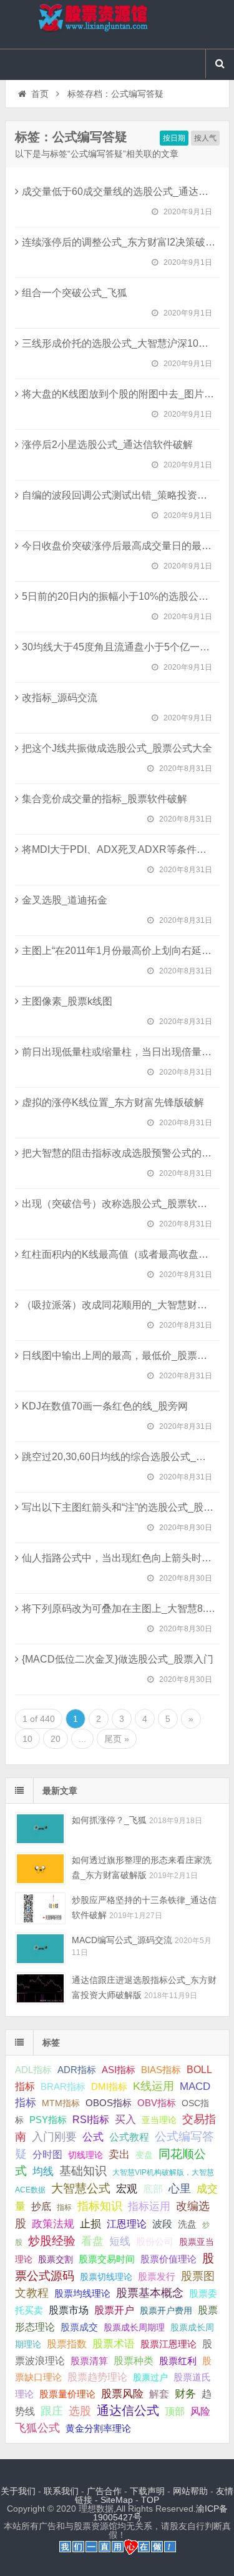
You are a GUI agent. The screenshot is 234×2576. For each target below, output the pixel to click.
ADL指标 (33, 2070)
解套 (159, 2394)
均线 (43, 2171)
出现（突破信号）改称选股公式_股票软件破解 (124, 1204)
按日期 (174, 138)
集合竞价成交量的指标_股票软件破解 (105, 799)
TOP (150, 2500)
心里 (180, 2189)
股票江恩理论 (168, 2344)
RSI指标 (91, 2120)
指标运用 (149, 2206)
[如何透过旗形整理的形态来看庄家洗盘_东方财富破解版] (40, 1868)
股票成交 (79, 2327)
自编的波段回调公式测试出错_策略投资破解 (119, 495)
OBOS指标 (109, 2103)
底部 (153, 2189)
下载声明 (147, 2491)
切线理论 (85, 2155)
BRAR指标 (63, 2087)
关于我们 (18, 2491)
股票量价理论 (67, 2394)
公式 (93, 2137)
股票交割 (56, 2259)
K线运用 (154, 2086)
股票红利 (178, 2361)
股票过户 (150, 2377)
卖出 (119, 2155)
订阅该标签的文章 (42, 147)
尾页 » (117, 1739)
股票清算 (89, 2361)
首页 (40, 94)
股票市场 (69, 2310)
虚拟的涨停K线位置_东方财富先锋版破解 (113, 1102)
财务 (185, 2394)
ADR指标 (77, 2070)
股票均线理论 (82, 2293)
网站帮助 (190, 2491)
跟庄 (52, 2411)
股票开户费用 (166, 2310)
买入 (125, 2119)
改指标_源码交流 (60, 698)
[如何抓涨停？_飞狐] (40, 1828)
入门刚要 (54, 2137)
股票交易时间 (107, 2259)
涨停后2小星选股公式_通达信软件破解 (107, 445)
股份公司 (155, 2241)
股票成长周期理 (134, 2327)
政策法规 (53, 2224)
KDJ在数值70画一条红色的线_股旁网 (105, 1406)
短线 (120, 2241)
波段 (162, 2224)
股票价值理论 (168, 2259)
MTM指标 (61, 2103)
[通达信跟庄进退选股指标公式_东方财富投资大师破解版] (40, 1988)
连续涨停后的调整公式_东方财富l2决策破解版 (124, 242)
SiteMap (117, 2500)
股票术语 (114, 2344)
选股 (80, 2411)
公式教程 (129, 2137)
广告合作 (104, 2491)
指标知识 (100, 2206)
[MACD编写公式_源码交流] (40, 1948)
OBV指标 (157, 2103)
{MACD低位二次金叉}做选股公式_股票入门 (118, 1659)
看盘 (92, 2241)
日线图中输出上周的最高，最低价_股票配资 (119, 1355)
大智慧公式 (81, 2188)
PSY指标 (48, 2120)
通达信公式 (128, 2410)
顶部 (175, 2411)
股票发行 (157, 2276)
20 (56, 1739)
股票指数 (67, 2344)
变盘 (144, 2155)
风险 (200, 2411)
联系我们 (61, 2491)
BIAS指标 (161, 2070)
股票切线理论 (106, 2277)
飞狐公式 (37, 2428)
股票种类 (134, 2360)
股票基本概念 (150, 2293)
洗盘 (187, 2224)
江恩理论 (127, 2224)
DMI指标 (109, 2086)
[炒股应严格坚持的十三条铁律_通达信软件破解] (40, 1908)
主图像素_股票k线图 (67, 1001)
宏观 (127, 2189)
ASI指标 (119, 2070)
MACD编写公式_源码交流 (122, 1940)
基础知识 (83, 2171)
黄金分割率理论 (98, 2429)
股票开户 (114, 2310)
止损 (90, 2224)
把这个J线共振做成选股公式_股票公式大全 (117, 748)
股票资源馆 (117, 24)
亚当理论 (159, 2120)
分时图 (47, 2154)
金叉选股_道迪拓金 (65, 900)
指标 (64, 2207)
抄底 (41, 2206)
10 (27, 1739)
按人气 (205, 138)
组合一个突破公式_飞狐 (75, 293)
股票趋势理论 (97, 2377)
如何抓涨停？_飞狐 (109, 1820)
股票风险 (122, 2394)
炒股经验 (52, 2241)
